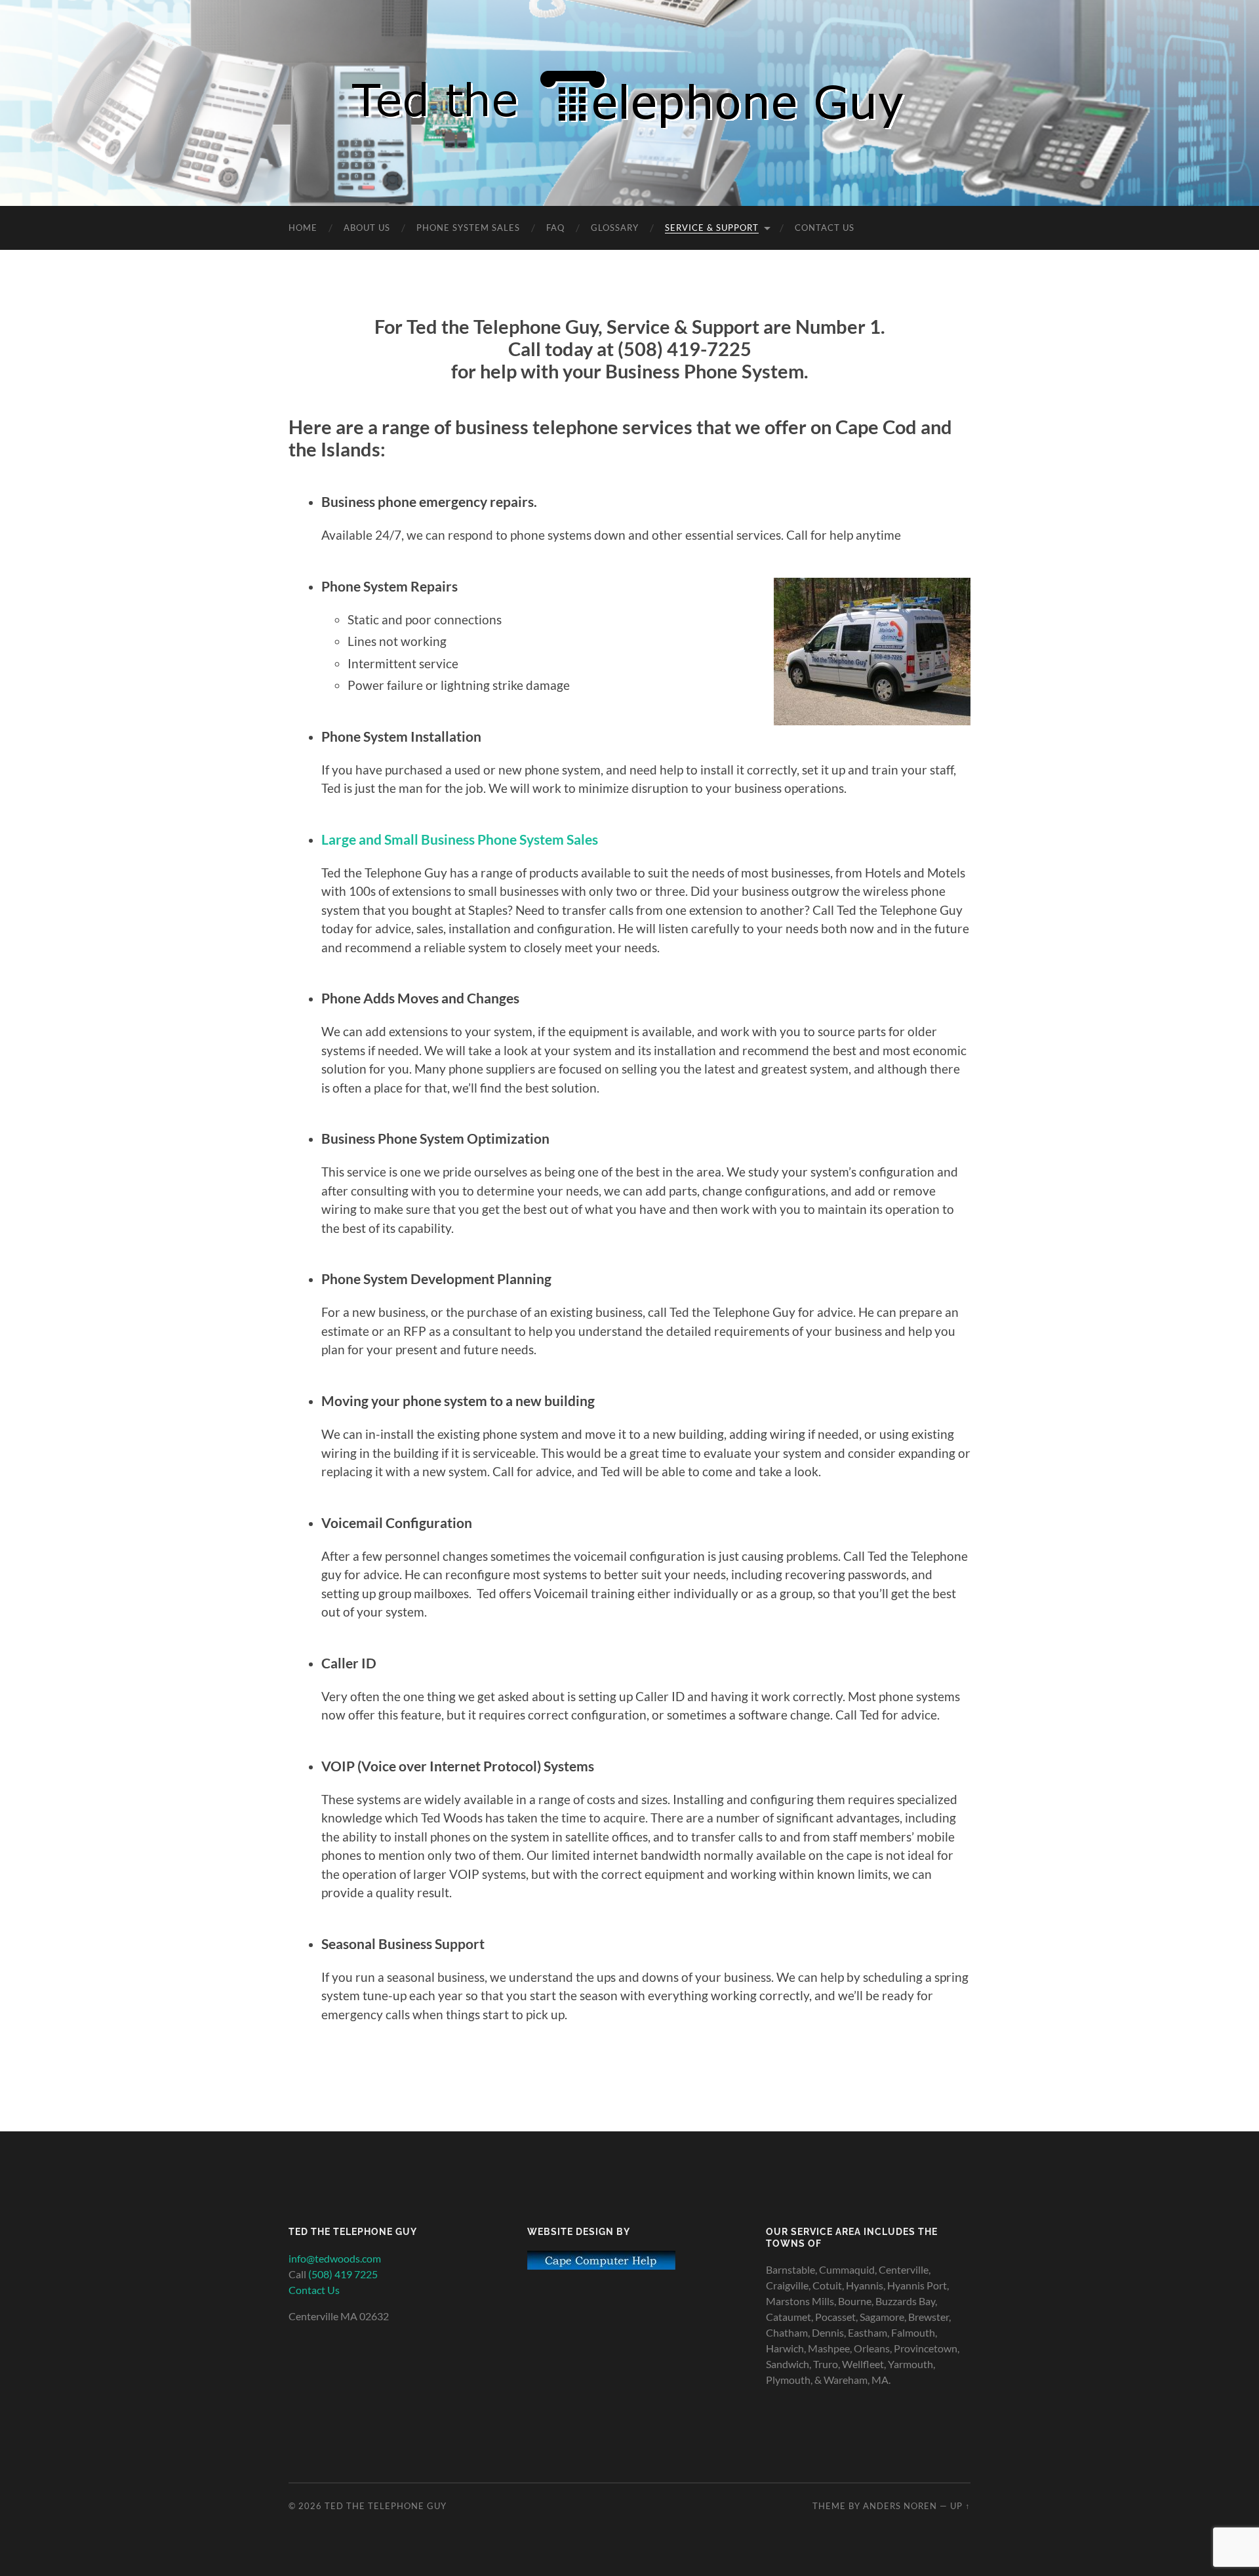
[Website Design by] (601, 2265)
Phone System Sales (468, 228)
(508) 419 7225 (343, 2274)
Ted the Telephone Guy (386, 2506)
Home (303, 228)
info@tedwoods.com (335, 2258)
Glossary (615, 228)
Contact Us (825, 228)
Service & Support (712, 228)
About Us (367, 228)
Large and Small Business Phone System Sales (460, 839)
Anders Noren (900, 2506)
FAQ (555, 228)
